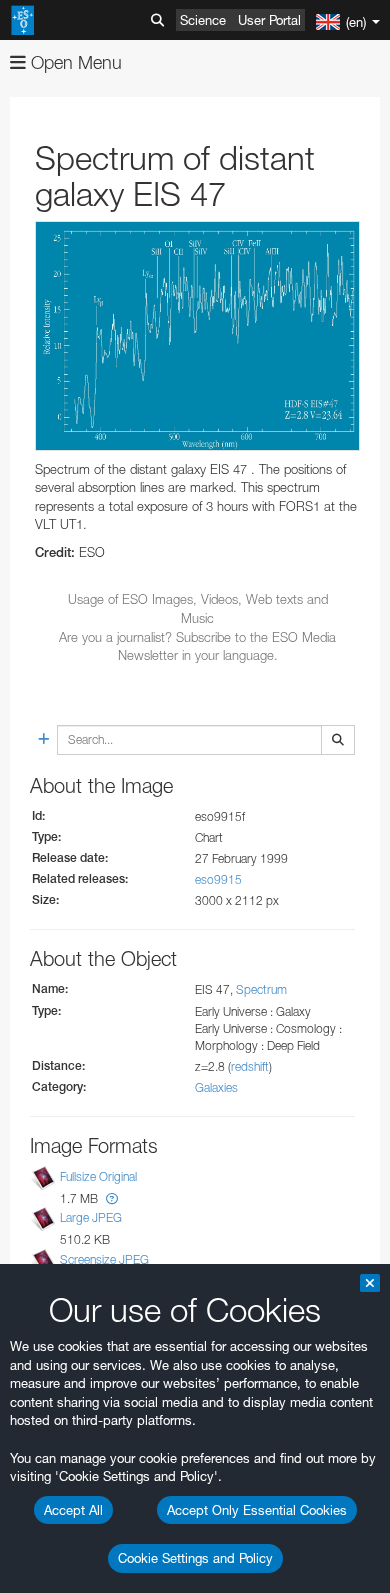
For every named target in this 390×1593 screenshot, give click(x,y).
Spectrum (261, 989)
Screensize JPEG (104, 1259)
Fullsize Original (98, 1176)
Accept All (73, 1510)
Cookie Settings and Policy (195, 1558)
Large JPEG (91, 1218)
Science (203, 20)
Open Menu (74, 62)
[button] (112, 1198)
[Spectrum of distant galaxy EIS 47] (197, 335)
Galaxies (216, 1087)
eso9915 (218, 879)
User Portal (269, 20)
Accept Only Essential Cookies (257, 1510)
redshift (250, 1066)
